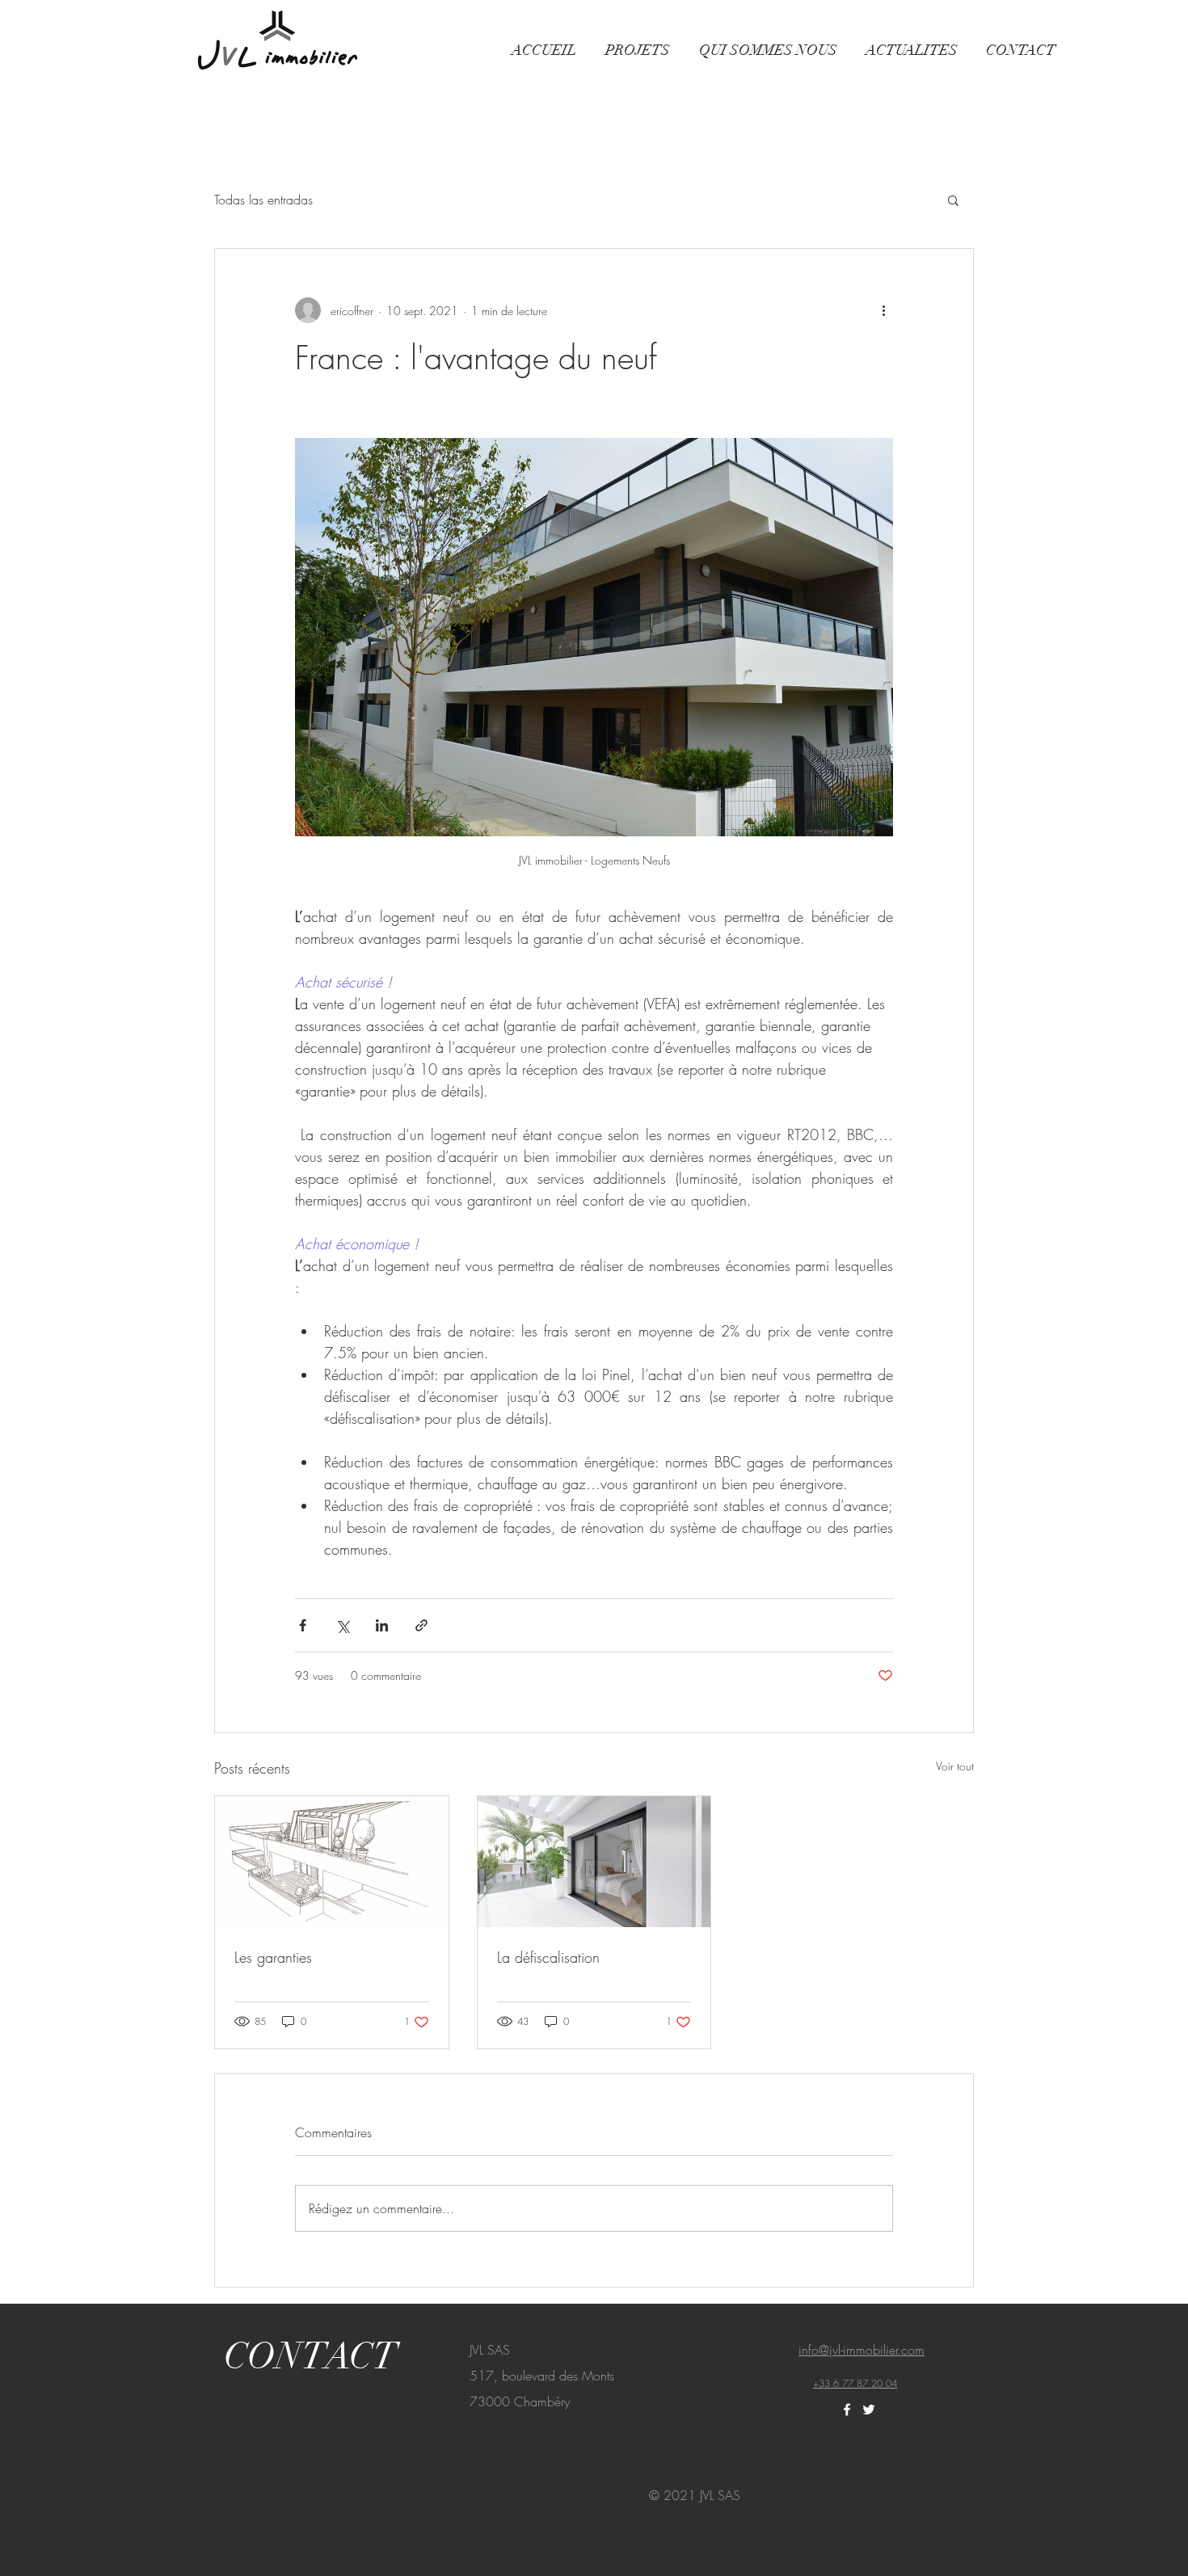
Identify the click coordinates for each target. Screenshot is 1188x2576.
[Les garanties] (332, 1862)
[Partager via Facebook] (303, 1625)
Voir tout (955, 1766)
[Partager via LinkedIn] (382, 1625)
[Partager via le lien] (421, 1625)
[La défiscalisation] (594, 1862)
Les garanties (273, 1957)
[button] (953, 200)
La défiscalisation (548, 1957)
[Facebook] (847, 2410)
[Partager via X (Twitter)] (342, 1625)
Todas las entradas (263, 200)
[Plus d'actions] (883, 310)
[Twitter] (869, 2410)
